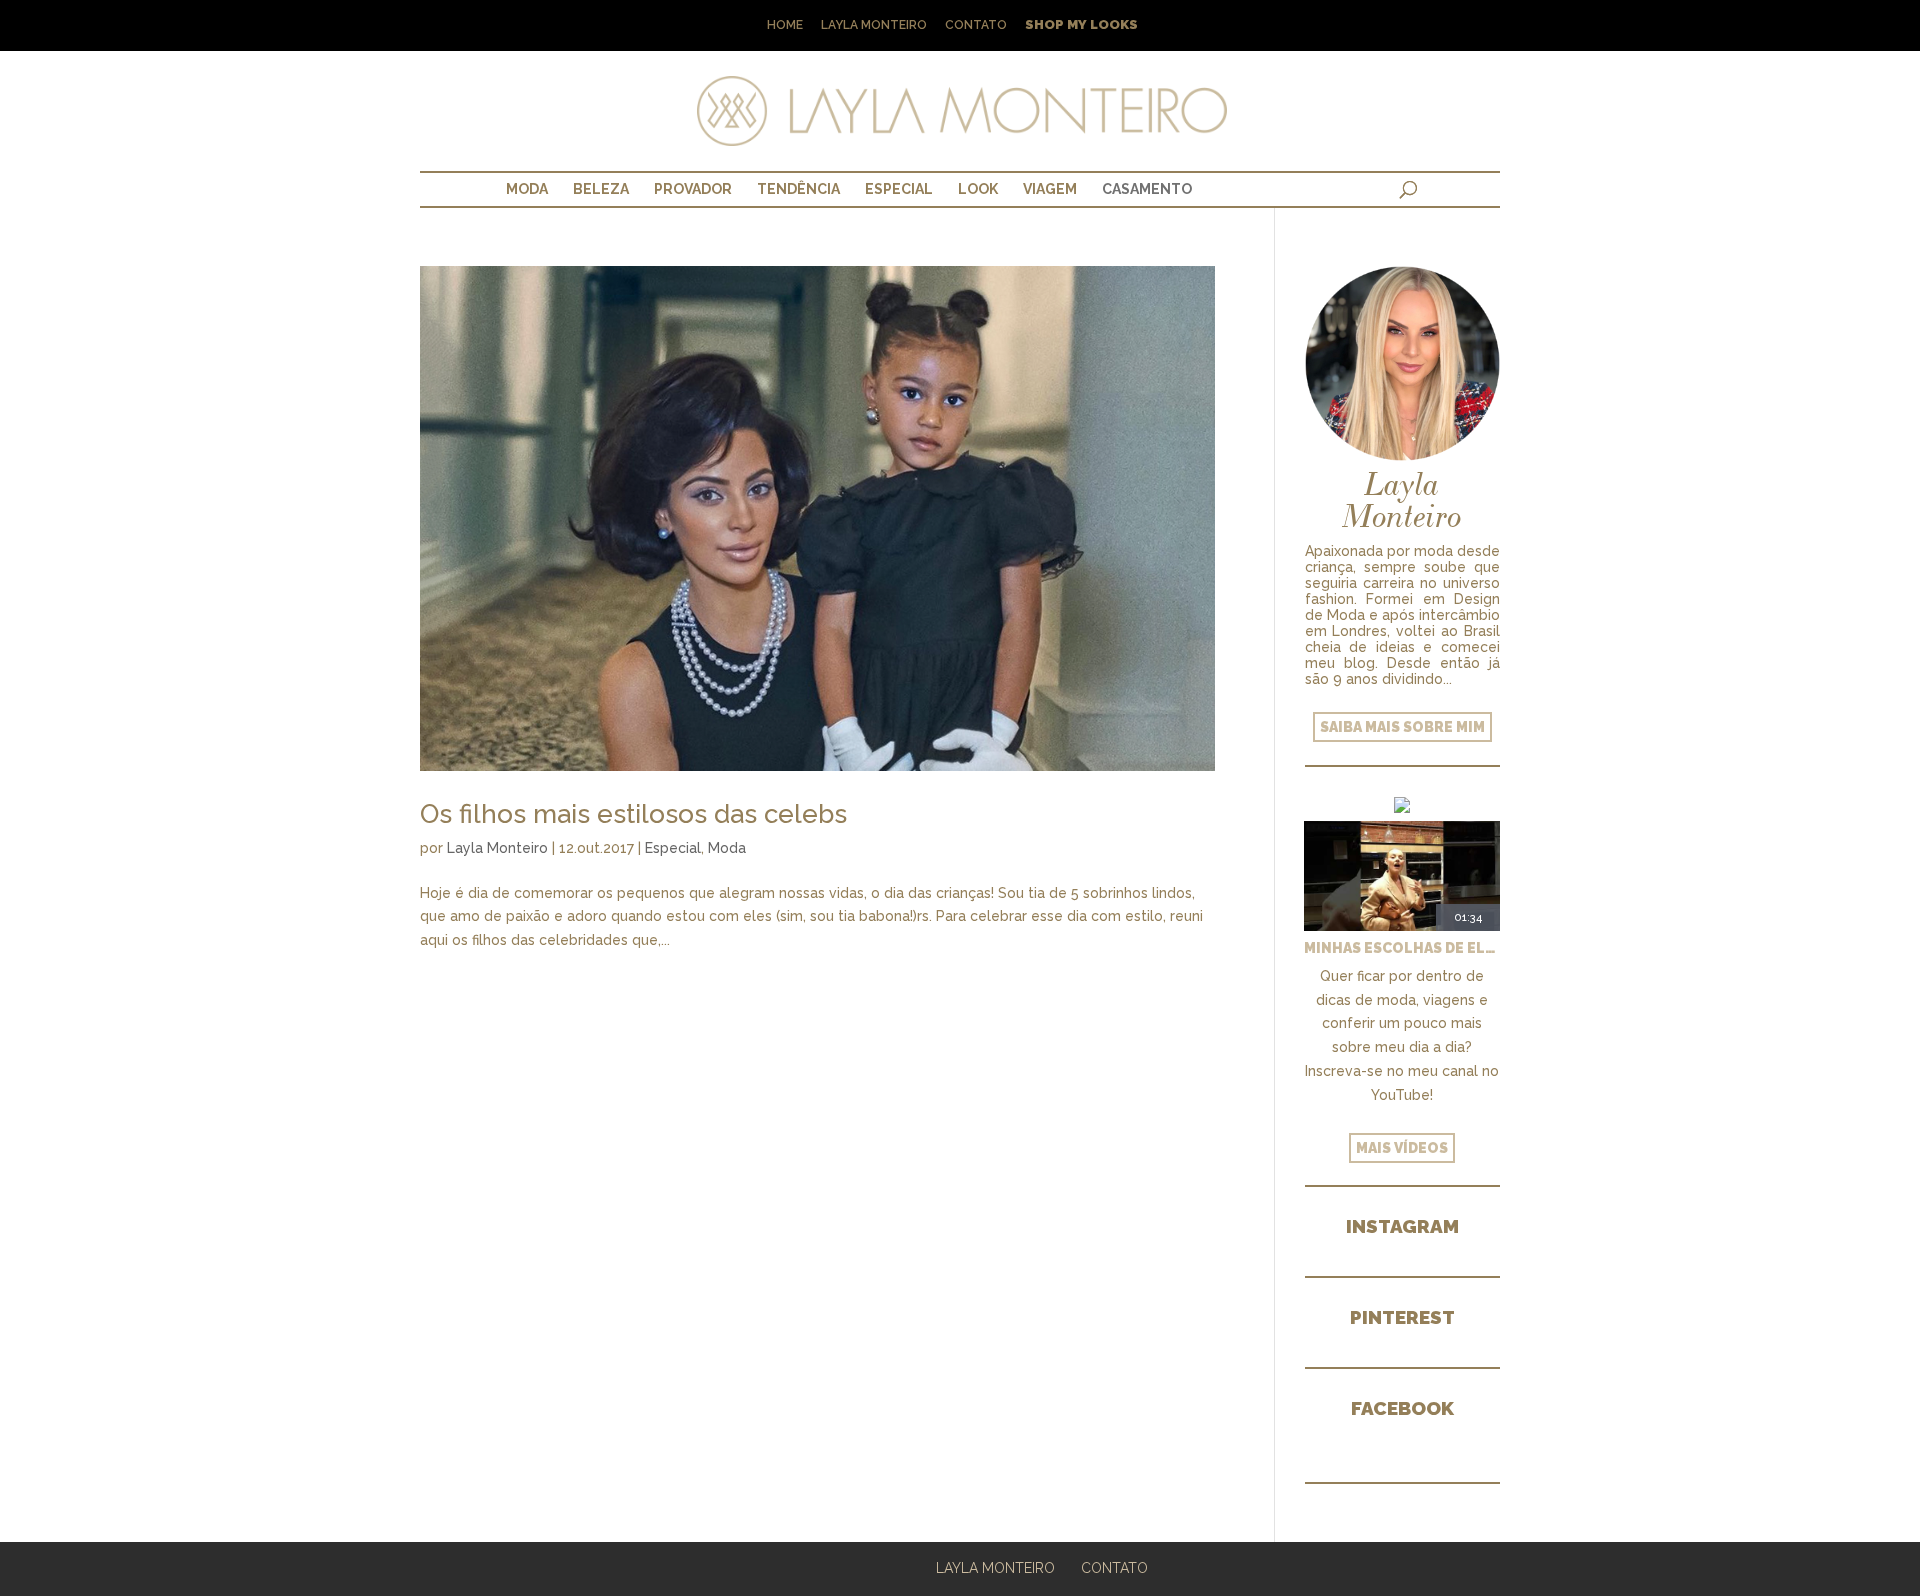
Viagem (1050, 189)
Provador (693, 189)
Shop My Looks (1081, 25)
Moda (527, 189)
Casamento (1147, 189)
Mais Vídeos (1402, 1148)
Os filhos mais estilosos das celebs (633, 814)
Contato (976, 25)
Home (785, 25)
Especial (899, 189)
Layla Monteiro (874, 25)
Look (978, 189)
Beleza (601, 189)
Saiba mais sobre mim (1402, 727)
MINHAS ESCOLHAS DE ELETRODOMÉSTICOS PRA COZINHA (1402, 948)
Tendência (798, 189)
